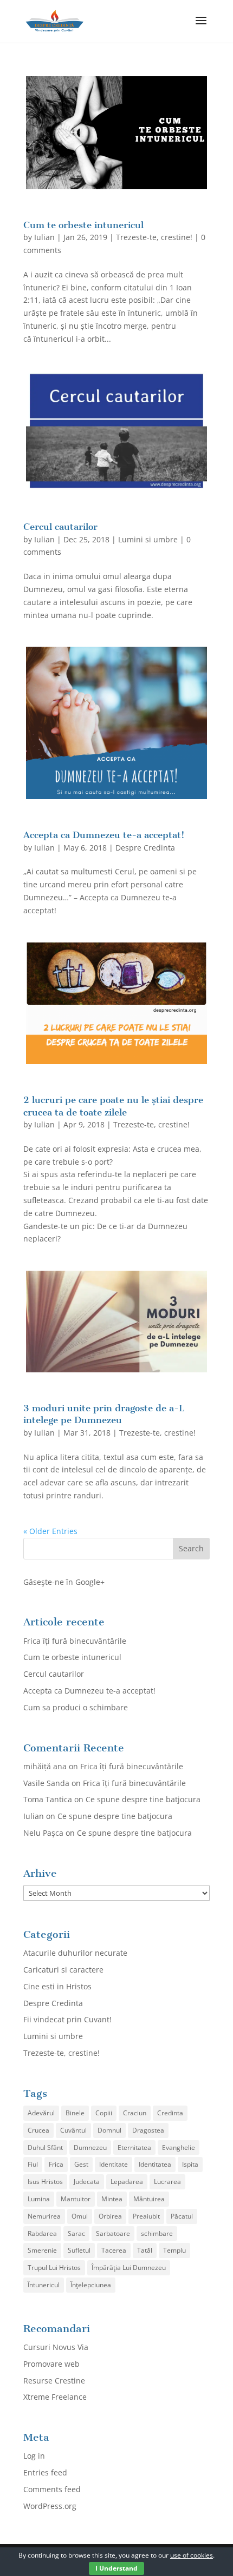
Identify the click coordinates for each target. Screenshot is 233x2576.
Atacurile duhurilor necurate (75, 1953)
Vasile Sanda (46, 1783)
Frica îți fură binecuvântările (75, 1641)
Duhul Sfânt (45, 2147)
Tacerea (114, 2250)
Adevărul (41, 2113)
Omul (80, 2216)
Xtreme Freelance (55, 2397)
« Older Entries (50, 1531)
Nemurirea (44, 2216)
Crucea (38, 2130)
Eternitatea (134, 2147)
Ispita (190, 2164)
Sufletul (79, 2250)
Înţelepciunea (91, 2285)
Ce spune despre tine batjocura (143, 1799)
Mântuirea (149, 2199)
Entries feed (45, 2472)
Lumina (39, 2199)
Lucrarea (167, 2182)
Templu (174, 2250)
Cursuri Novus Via (56, 2347)
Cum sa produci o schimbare (76, 1707)
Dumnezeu (90, 2147)
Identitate (114, 2164)
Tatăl (145, 2250)
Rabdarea (42, 2233)
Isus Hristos (45, 2182)
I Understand (116, 2568)
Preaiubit (146, 2216)
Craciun (135, 2113)
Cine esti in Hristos (57, 1986)
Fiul (33, 2164)
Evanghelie (179, 2147)
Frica (56, 2164)
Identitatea (155, 2164)
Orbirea (110, 2216)
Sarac (76, 2233)
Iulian (44, 237)
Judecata (87, 2182)
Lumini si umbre (148, 539)
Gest (81, 2164)
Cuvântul (73, 2130)
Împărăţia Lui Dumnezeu (129, 2268)
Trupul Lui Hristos (54, 2268)
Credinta (170, 2113)
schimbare (157, 2233)
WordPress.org (50, 2506)
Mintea (112, 2199)
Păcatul (182, 2216)
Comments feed (52, 2489)
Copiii (104, 2113)
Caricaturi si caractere (63, 1970)
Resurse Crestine (54, 2381)
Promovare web (51, 2364)
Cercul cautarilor (60, 527)
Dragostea (148, 2130)
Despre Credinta (145, 848)
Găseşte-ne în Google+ (64, 1582)
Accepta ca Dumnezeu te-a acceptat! (104, 835)
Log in (34, 2456)
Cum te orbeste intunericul (83, 225)
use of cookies (192, 2555)
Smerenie (42, 2250)
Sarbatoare (113, 2233)
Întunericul (44, 2285)
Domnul (109, 2130)
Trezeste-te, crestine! (154, 237)
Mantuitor (76, 2199)
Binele (75, 2113)
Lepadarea (127, 2182)
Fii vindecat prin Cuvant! (67, 2019)
